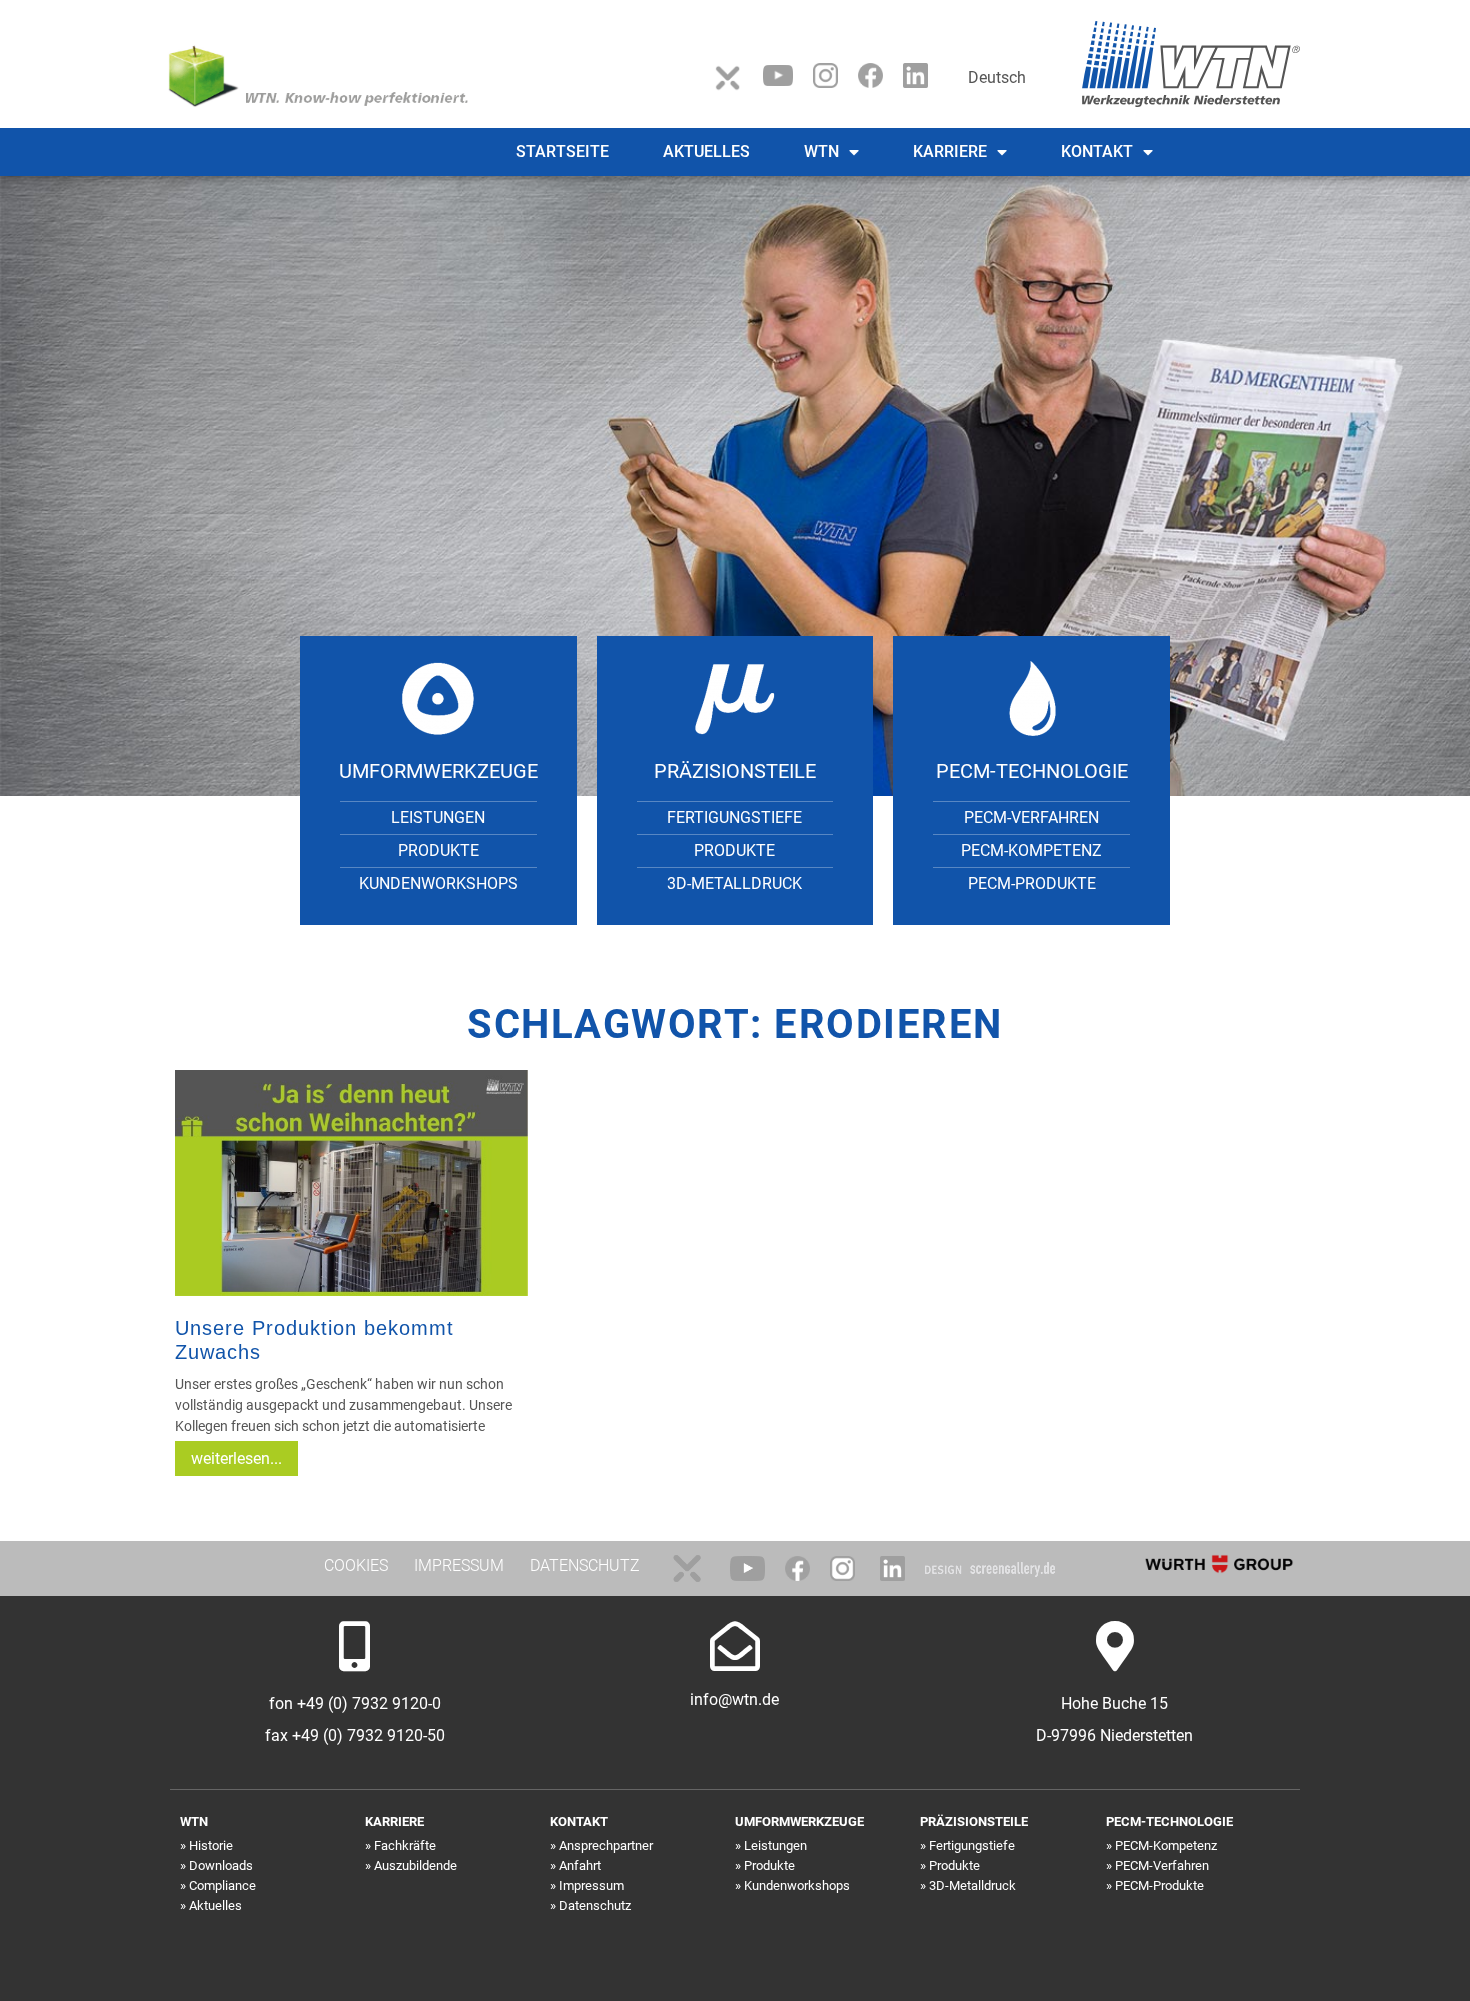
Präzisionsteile (735, 771)
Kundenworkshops (438, 883)
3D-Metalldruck (734, 883)
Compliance (222, 1885)
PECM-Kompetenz (1031, 850)
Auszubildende (415, 1865)
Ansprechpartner (606, 1845)
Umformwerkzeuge (438, 771)
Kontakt (1097, 151)
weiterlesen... (236, 1458)
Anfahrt (580, 1865)
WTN (821, 151)
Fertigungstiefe (734, 817)
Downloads (221, 1865)
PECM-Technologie (1032, 771)
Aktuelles (706, 151)
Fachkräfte (405, 1845)
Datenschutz (595, 1905)
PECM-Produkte (1032, 883)
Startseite (562, 151)
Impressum (591, 1885)
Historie (211, 1845)
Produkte (438, 850)
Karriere (950, 151)
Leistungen (438, 817)
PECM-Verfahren (1031, 817)
